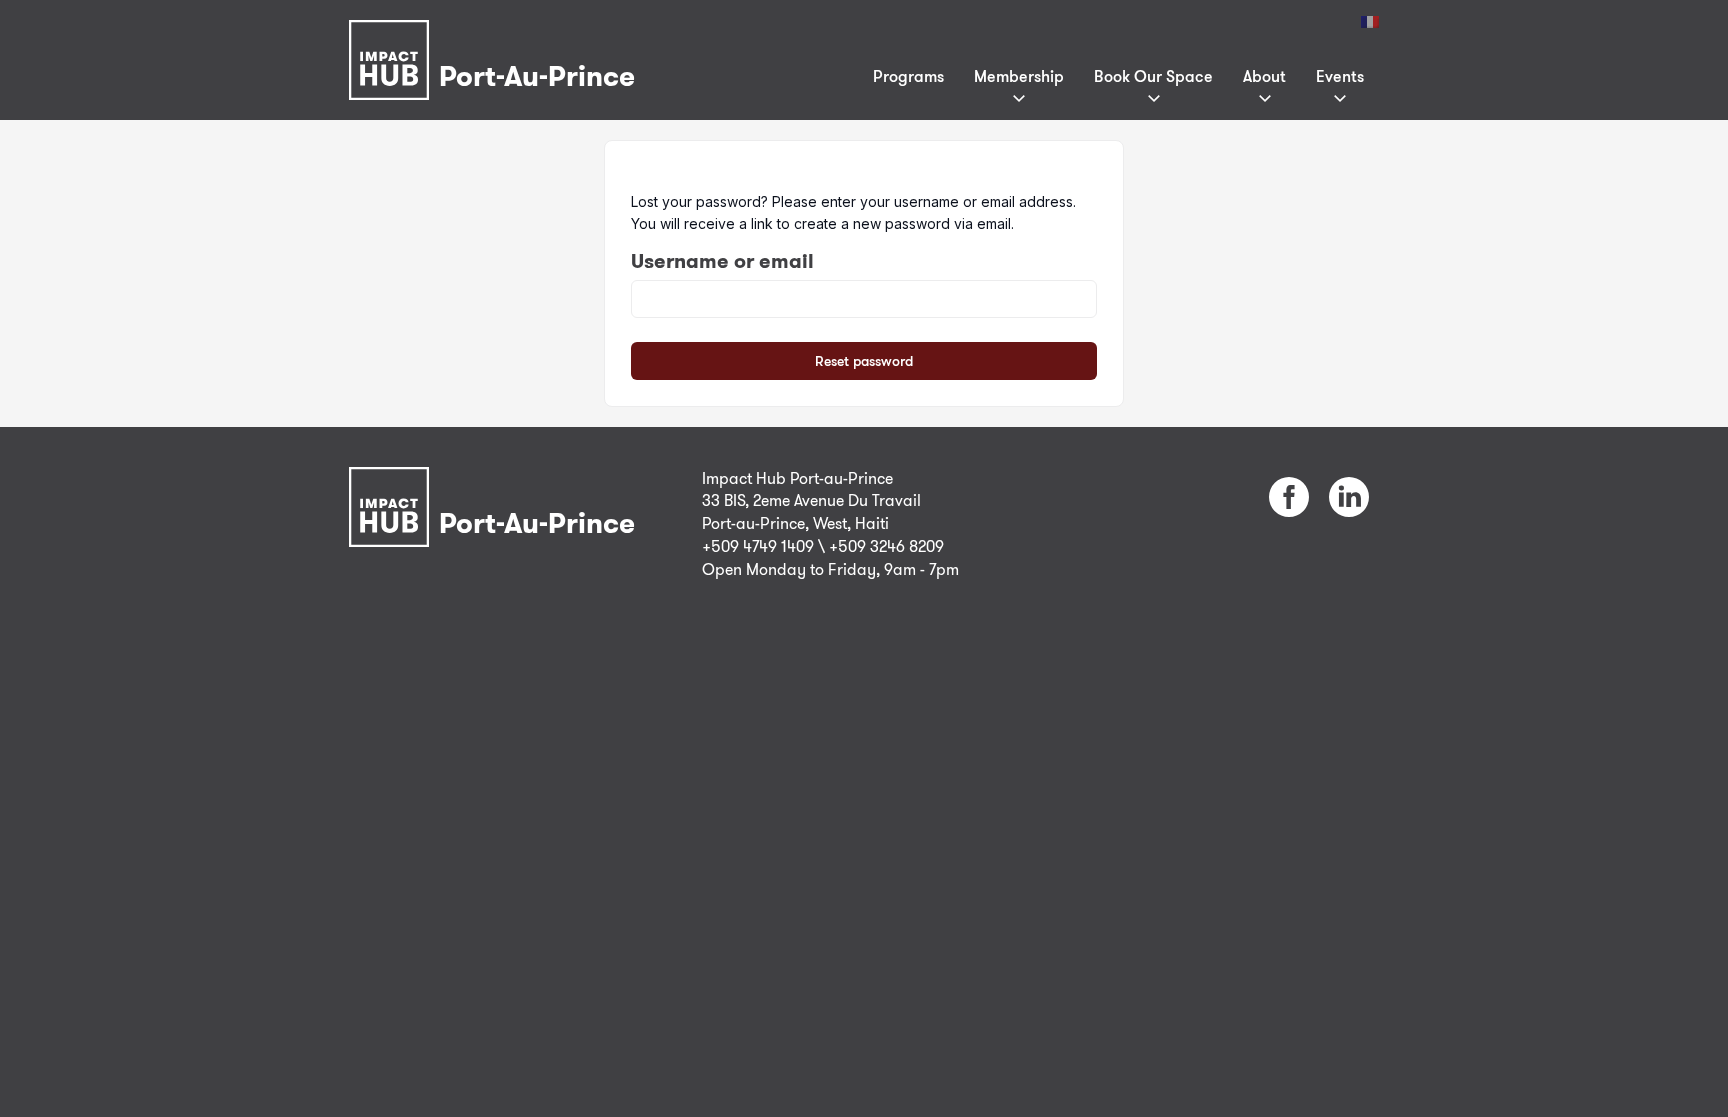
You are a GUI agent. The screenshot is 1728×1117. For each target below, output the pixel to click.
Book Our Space (1153, 76)
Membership (1019, 76)
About (1264, 76)
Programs (908, 76)
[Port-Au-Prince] (497, 33)
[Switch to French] (1370, 22)
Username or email (722, 261)
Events (1340, 76)
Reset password (864, 360)
